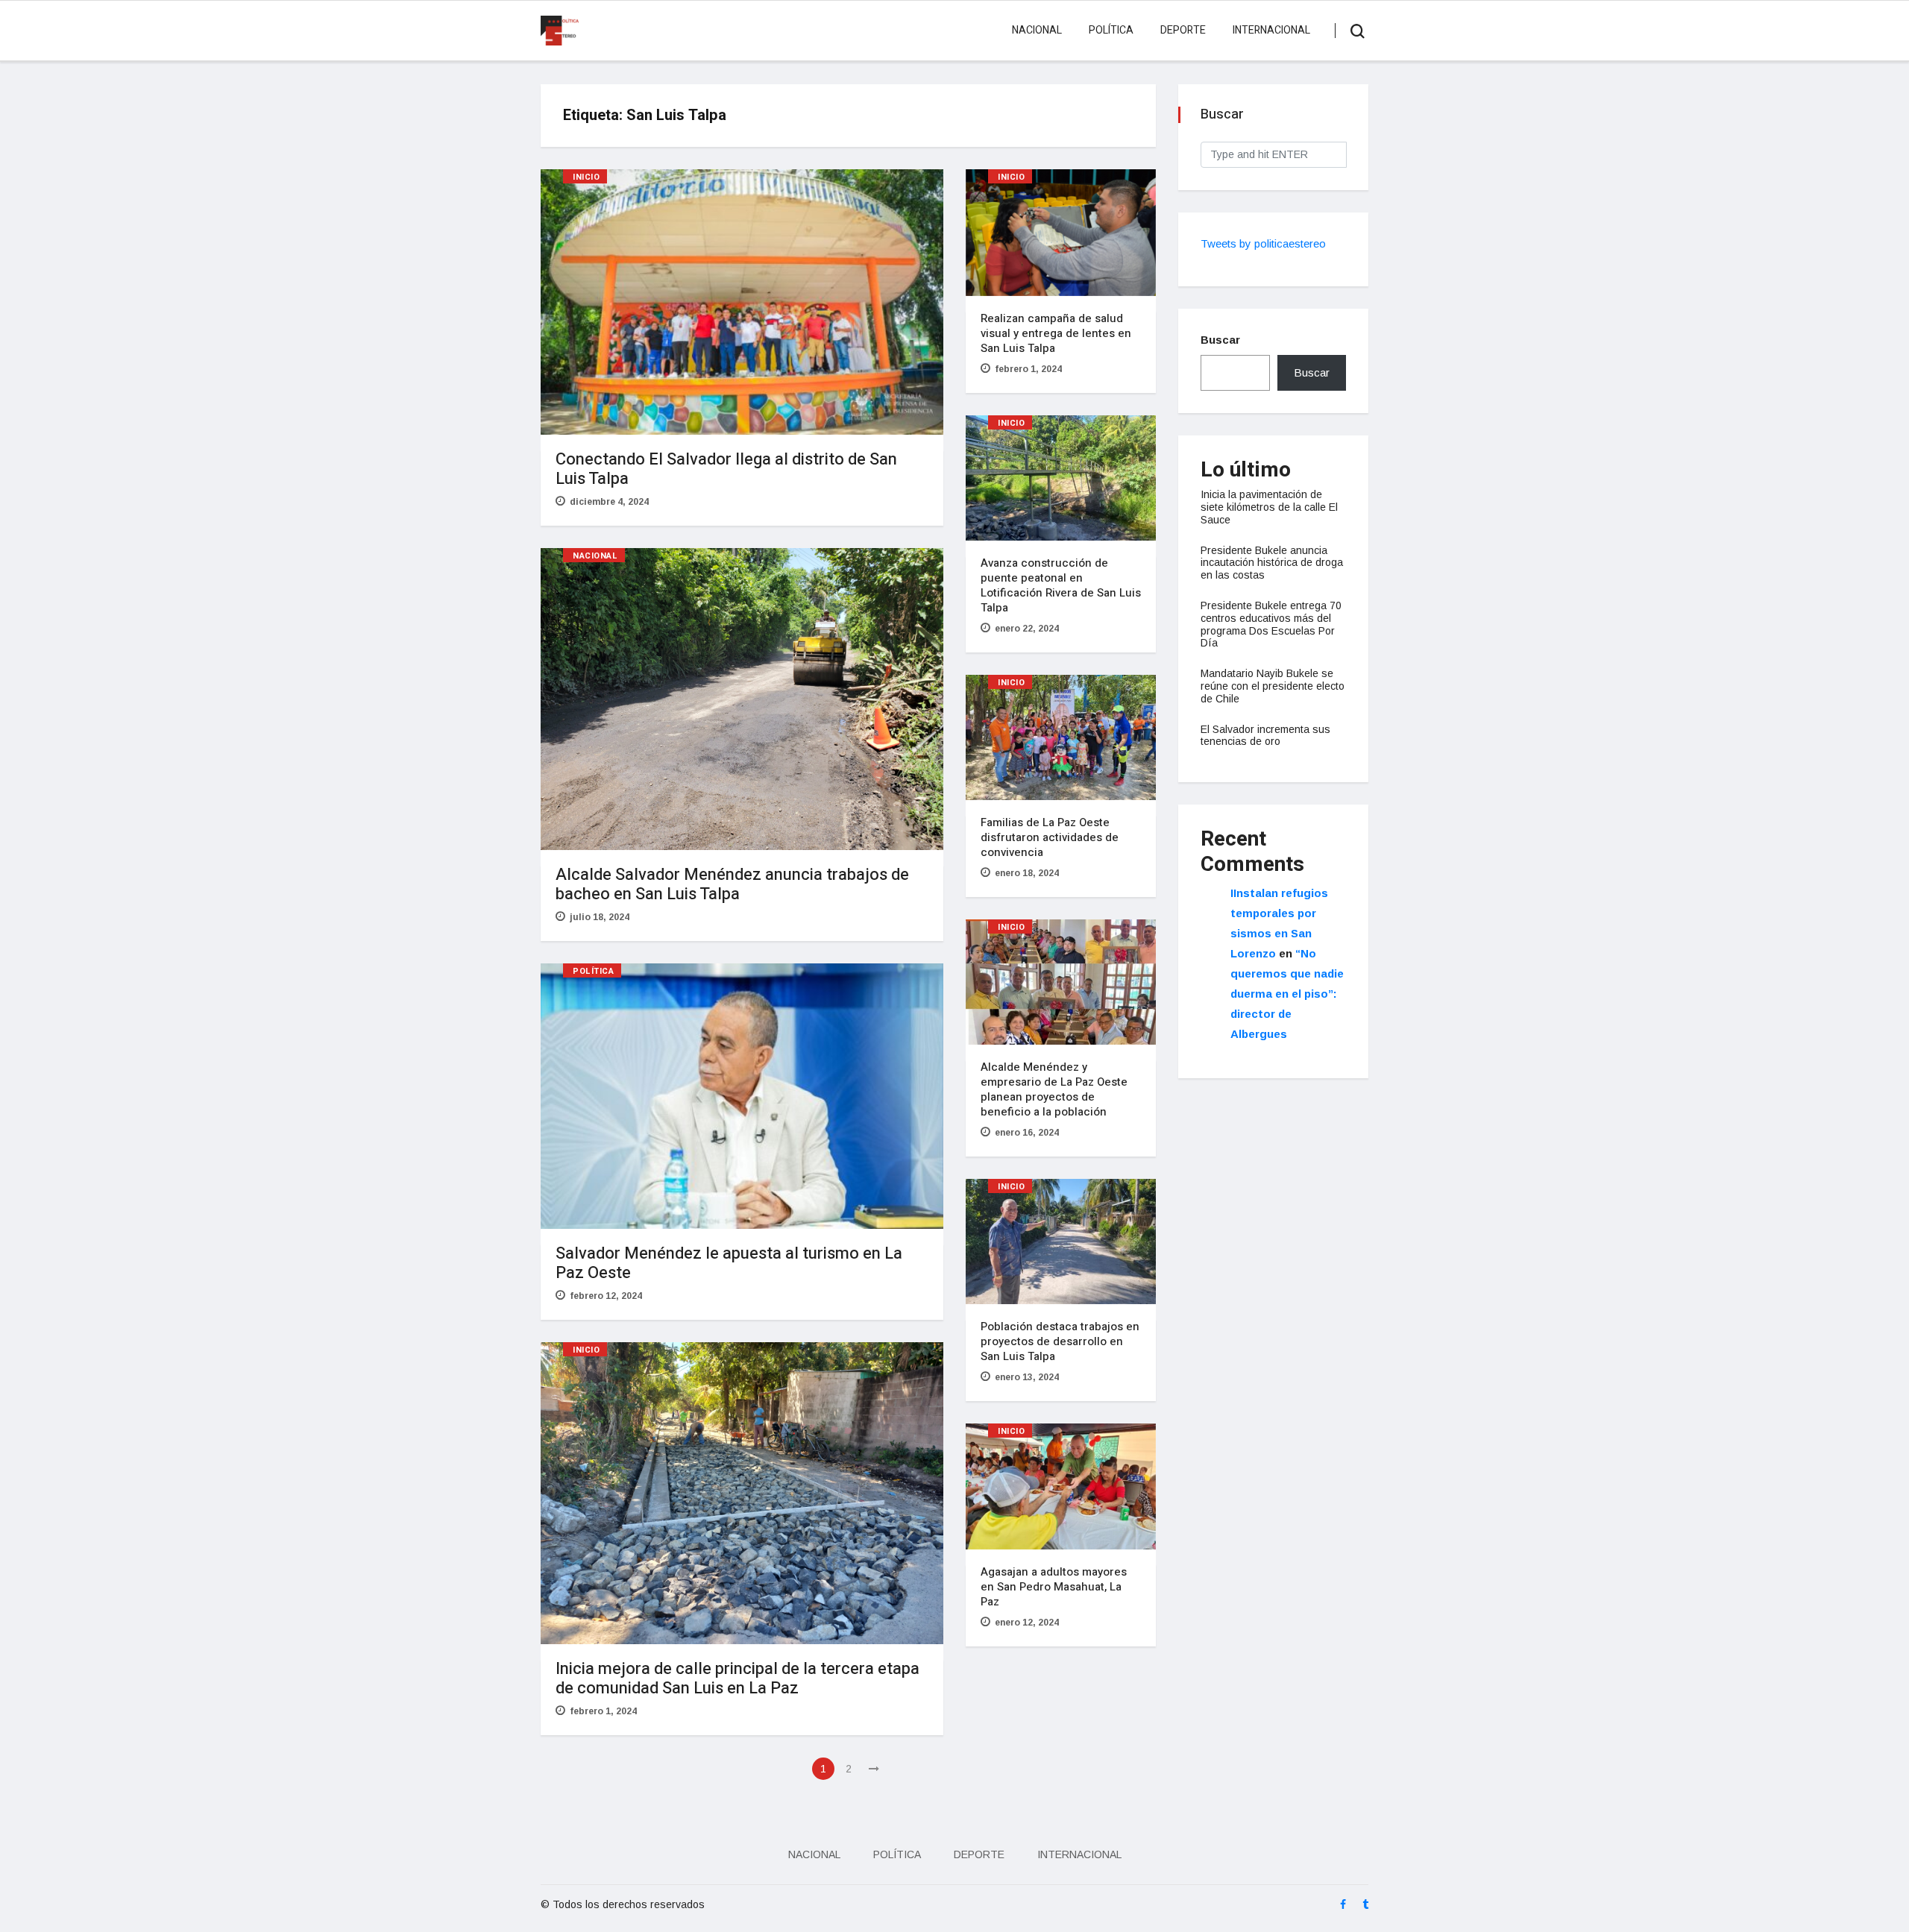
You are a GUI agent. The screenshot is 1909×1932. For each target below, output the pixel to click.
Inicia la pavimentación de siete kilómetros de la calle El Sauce (1269, 507)
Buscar (1220, 340)
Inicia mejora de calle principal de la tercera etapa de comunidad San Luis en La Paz (738, 1678)
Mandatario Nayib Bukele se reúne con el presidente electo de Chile (1273, 686)
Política (1111, 30)
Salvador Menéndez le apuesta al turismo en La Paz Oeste (729, 1263)
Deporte (1183, 30)
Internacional (1271, 30)
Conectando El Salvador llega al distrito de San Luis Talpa (726, 469)
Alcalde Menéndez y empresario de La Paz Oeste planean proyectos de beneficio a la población (1054, 1089)
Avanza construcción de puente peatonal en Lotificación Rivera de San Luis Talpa (1061, 585)
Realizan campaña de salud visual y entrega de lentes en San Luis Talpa (1056, 333)
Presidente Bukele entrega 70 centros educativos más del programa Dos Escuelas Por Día (1271, 624)
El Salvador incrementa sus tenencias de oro (1265, 736)
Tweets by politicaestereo (1263, 243)
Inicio (586, 177)
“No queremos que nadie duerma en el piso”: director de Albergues (1287, 994)
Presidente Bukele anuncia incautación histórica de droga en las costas (1272, 563)
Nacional (1037, 30)
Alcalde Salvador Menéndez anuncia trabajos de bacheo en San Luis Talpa (732, 884)
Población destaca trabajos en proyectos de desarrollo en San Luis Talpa (1060, 1341)
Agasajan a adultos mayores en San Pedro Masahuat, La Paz (1054, 1587)
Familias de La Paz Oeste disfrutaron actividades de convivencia (1050, 837)
